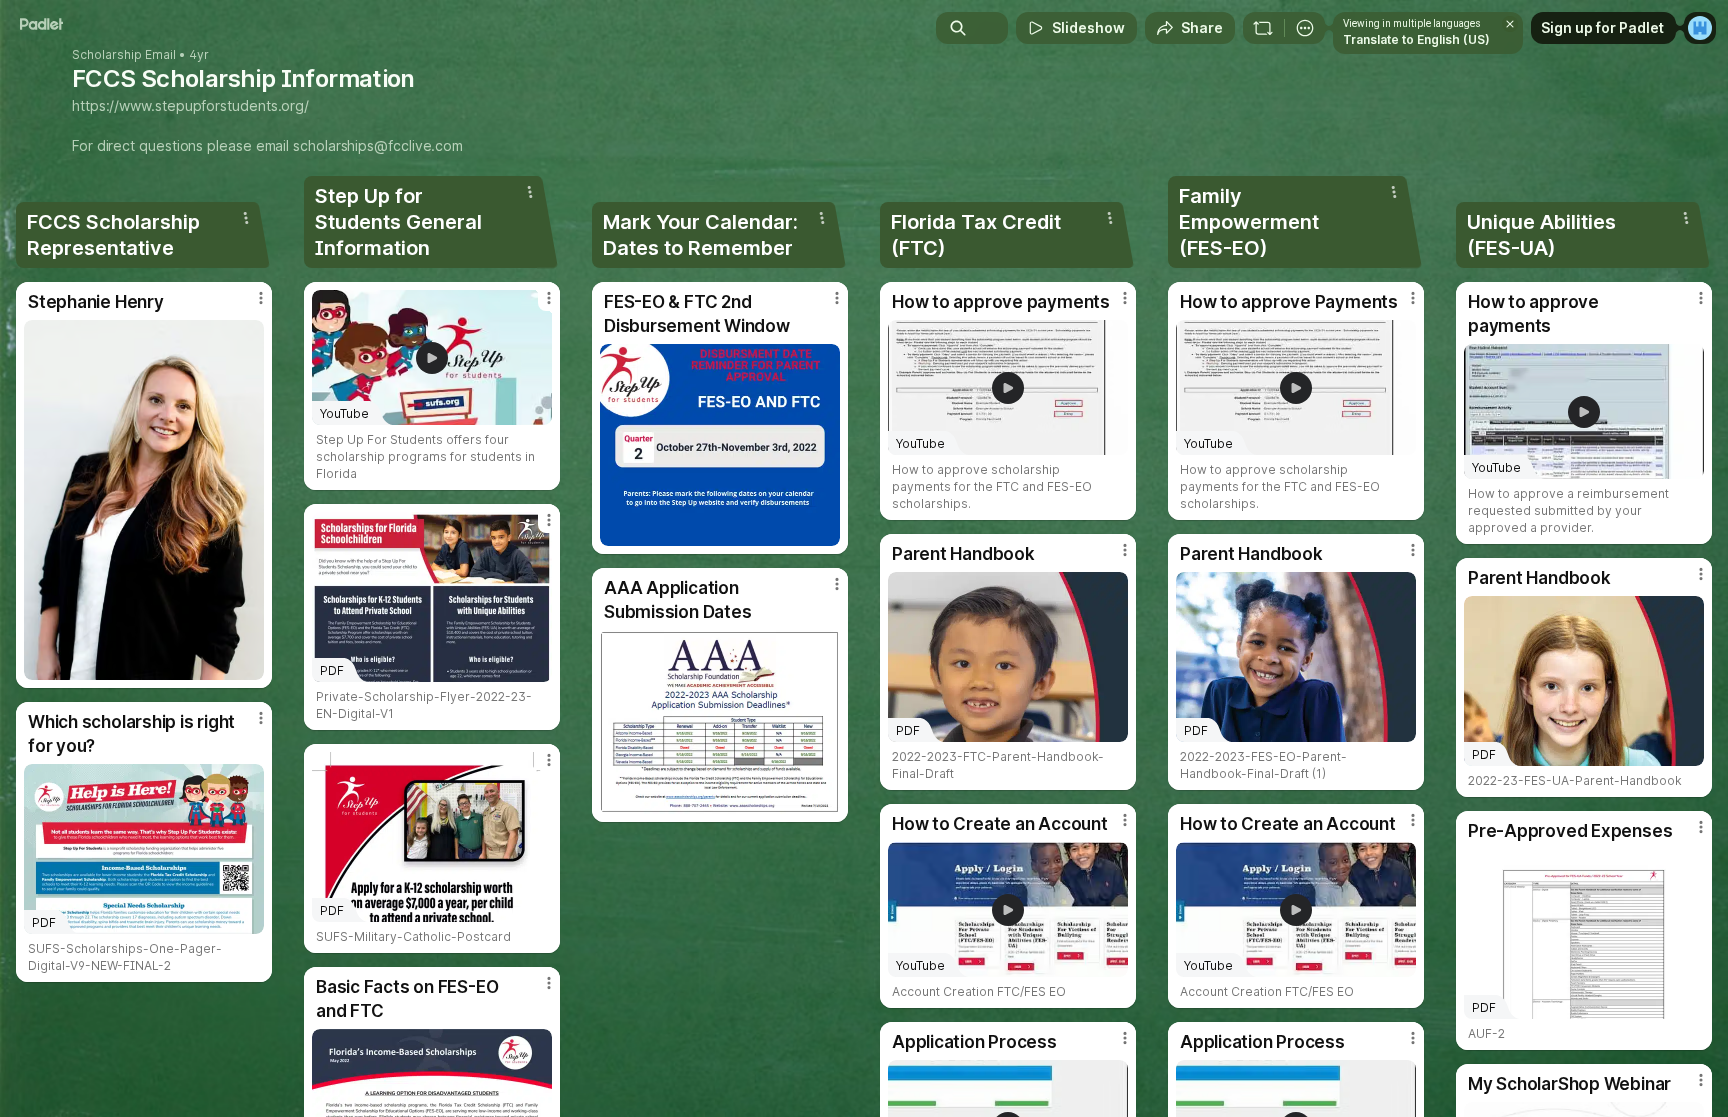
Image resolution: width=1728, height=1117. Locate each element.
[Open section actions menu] (246, 218)
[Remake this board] (1263, 28)
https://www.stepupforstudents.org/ (190, 105)
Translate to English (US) (1416, 39)
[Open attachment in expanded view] (144, 500)
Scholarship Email (124, 55)
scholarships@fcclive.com (378, 145)
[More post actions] (261, 298)
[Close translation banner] (1510, 24)
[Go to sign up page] (1700, 28)
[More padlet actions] (1305, 28)
